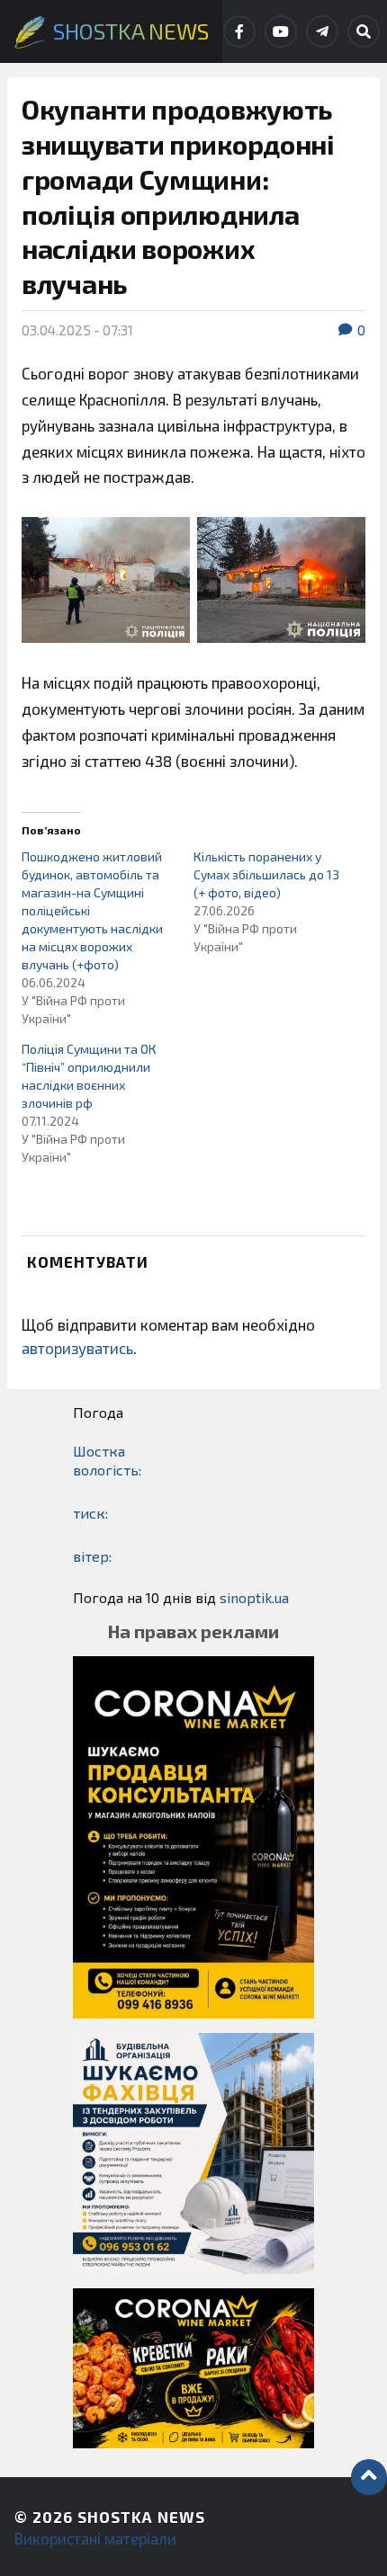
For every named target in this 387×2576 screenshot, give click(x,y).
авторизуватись (77, 1348)
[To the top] (369, 2477)
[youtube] (281, 31)
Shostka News (141, 2517)
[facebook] (239, 31)
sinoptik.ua (254, 1597)
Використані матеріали (95, 2538)
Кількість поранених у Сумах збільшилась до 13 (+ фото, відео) (266, 874)
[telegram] (322, 31)
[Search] (364, 31)
